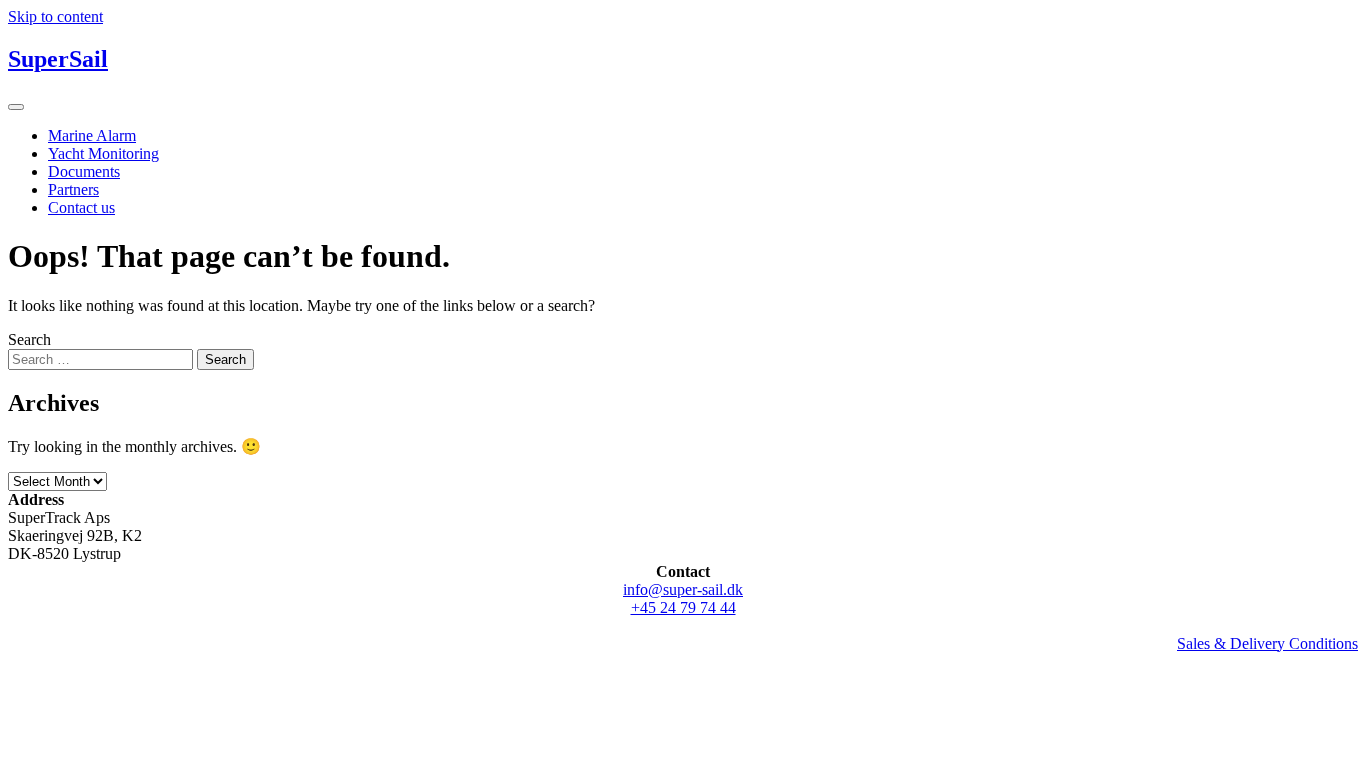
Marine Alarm (92, 135)
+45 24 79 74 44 (683, 607)
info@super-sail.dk (683, 589)
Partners (73, 189)
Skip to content (55, 16)
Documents (84, 171)
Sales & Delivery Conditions (1267, 643)
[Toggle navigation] (16, 107)
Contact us (81, 207)
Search (29, 339)
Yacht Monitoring (103, 153)
